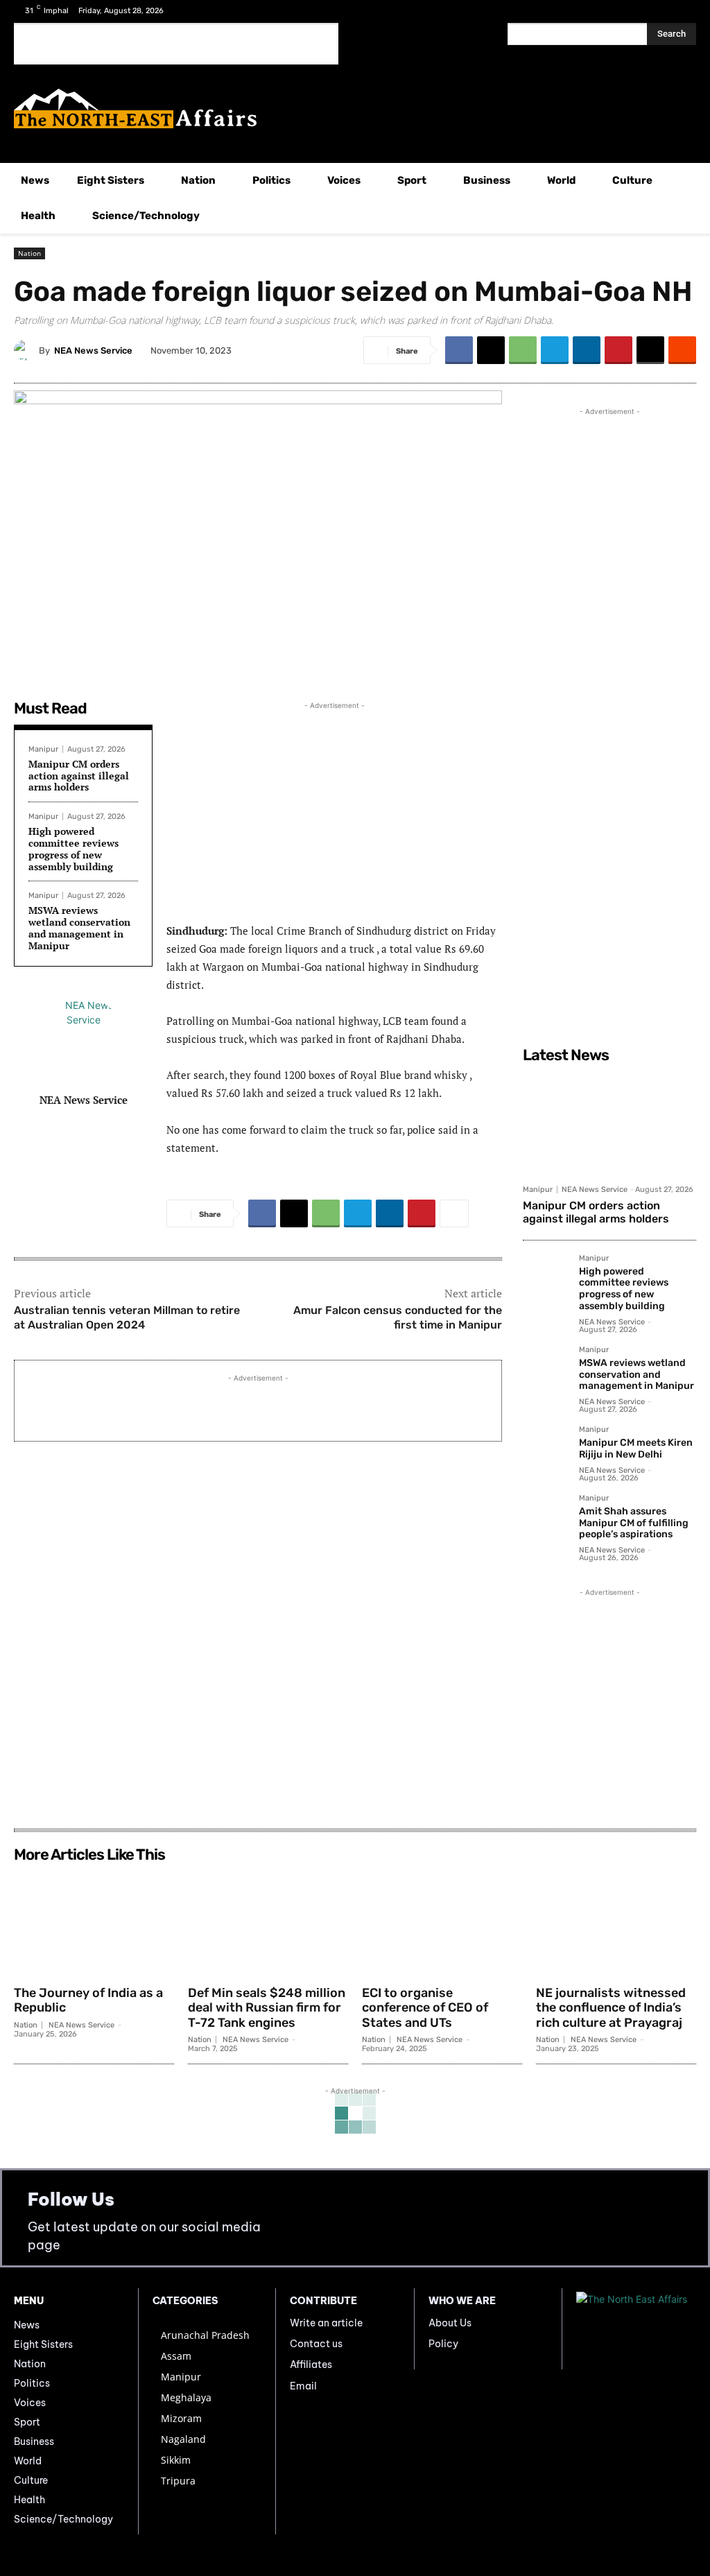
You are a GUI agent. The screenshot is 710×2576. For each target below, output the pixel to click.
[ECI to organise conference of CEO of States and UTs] (442, 1924)
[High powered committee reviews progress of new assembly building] (545, 1277)
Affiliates (311, 2365)
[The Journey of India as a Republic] (94, 1924)
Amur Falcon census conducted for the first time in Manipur (398, 1317)
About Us (450, 2323)
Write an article (326, 2323)
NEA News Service (93, 351)
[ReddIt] (682, 350)
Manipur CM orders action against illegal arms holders (79, 776)
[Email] (650, 350)
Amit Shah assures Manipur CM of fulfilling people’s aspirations (634, 1523)
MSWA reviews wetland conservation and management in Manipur (79, 927)
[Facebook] (642, 12)
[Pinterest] (618, 350)
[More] (454, 1213)
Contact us (316, 2344)
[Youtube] (685, 12)
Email (303, 2386)
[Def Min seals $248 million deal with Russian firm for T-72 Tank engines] (268, 1924)
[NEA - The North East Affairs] (636, 2329)
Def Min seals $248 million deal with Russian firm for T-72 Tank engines (267, 2008)
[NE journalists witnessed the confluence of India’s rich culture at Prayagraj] (616, 1924)
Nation (29, 253)
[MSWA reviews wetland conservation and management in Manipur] (545, 1368)
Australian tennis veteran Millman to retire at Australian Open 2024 (127, 1317)
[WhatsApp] (523, 350)
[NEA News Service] (26, 350)
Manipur (43, 749)
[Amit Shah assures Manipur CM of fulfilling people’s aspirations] (545, 1517)
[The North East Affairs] (355, 109)
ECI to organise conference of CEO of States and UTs (425, 2008)
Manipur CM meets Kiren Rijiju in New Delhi (636, 1449)
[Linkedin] (587, 350)
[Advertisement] (176, 44)
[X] (664, 12)
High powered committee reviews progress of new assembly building (73, 848)
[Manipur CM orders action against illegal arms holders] (609, 1123)
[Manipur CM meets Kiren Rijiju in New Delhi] (545, 1448)
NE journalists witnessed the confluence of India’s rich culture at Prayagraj (611, 2008)
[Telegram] (555, 350)
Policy (443, 2344)
